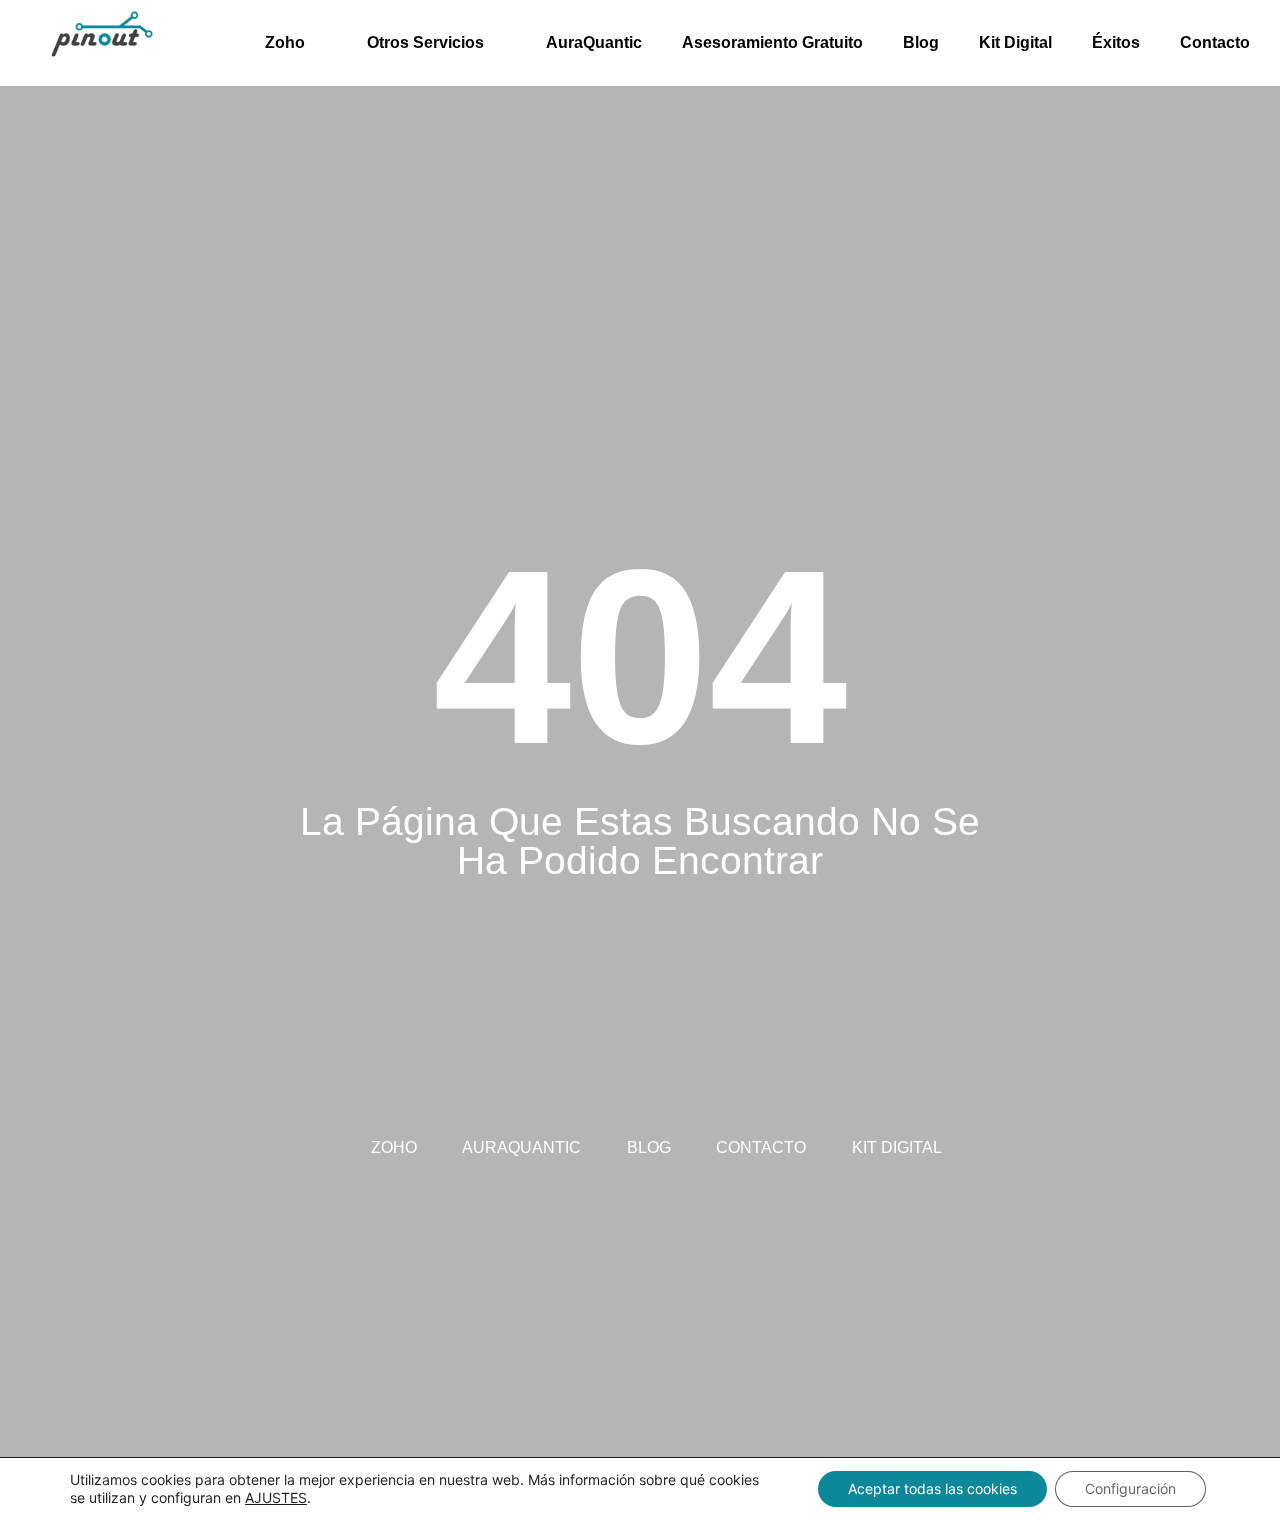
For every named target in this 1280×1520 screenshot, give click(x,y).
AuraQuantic (594, 42)
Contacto (1215, 42)
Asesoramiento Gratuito (772, 42)
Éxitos (1116, 42)
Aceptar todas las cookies (932, 1488)
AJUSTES (276, 1497)
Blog (921, 42)
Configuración (1130, 1488)
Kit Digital (1015, 42)
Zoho (285, 42)
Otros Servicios (425, 42)
